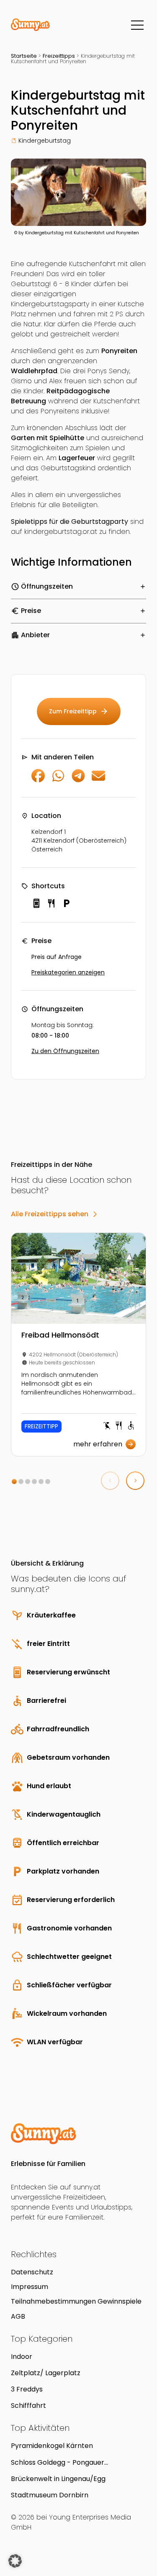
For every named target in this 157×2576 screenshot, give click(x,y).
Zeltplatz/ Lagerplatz (46, 2373)
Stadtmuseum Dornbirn (50, 2495)
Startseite (24, 56)
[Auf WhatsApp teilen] (58, 780)
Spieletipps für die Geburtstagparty (69, 522)
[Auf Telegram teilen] (78, 780)
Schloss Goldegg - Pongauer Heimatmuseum (58, 2462)
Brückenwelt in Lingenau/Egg (58, 2479)
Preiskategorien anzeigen (68, 972)
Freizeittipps (59, 56)
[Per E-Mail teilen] (98, 780)
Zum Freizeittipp (79, 711)
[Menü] (137, 25)
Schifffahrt (28, 2406)
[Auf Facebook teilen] (38, 780)
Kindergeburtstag (45, 141)
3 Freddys (27, 2389)
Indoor (22, 2357)
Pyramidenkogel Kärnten (52, 2446)
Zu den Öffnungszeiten (65, 1051)
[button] (14, 1482)
